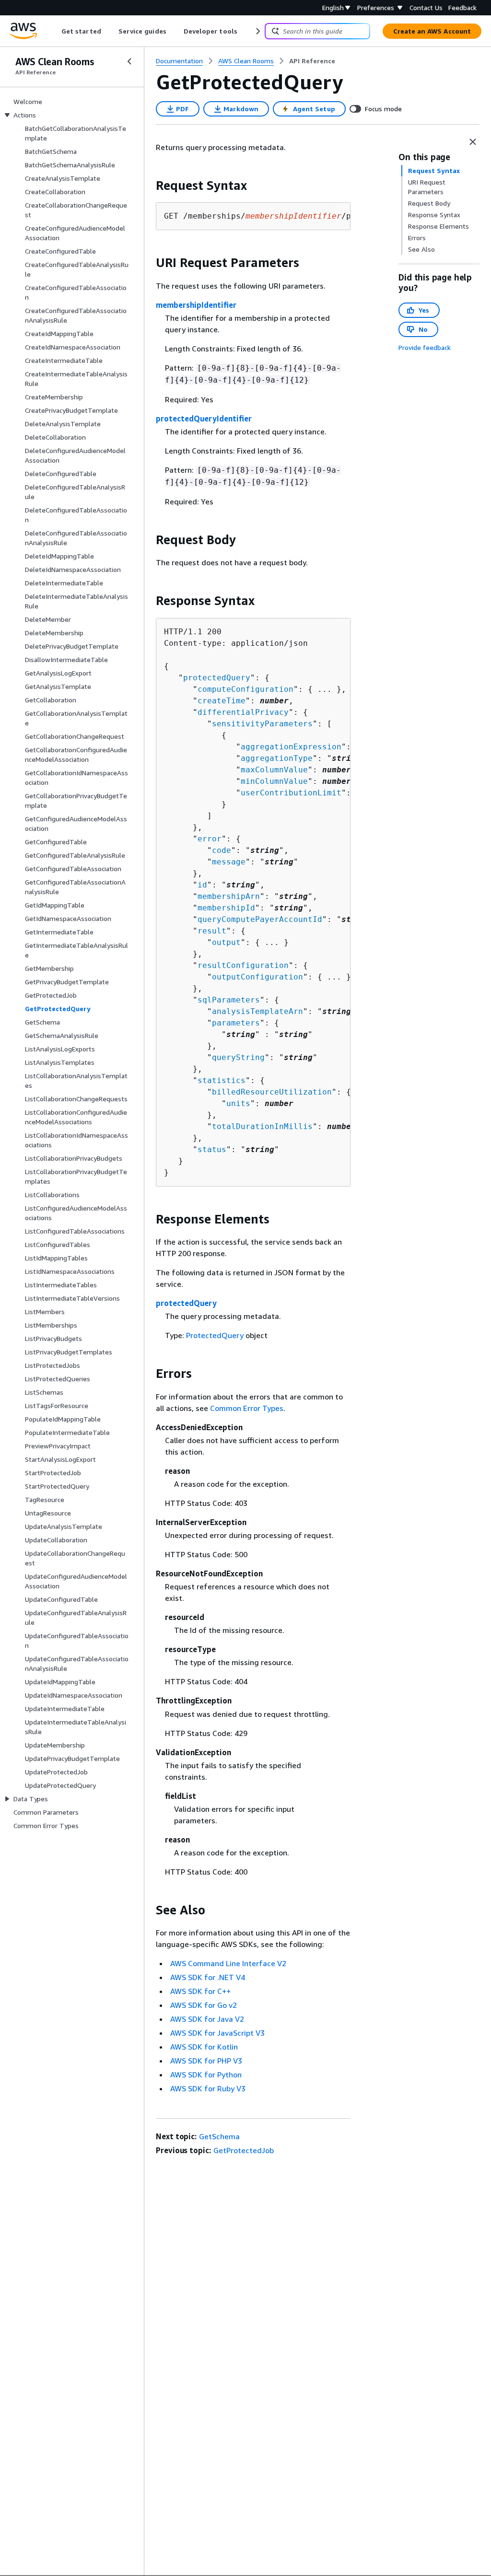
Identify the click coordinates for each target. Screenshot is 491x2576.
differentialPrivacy (243, 712)
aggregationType (277, 758)
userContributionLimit (291, 793)
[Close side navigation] (129, 61)
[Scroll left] (54, 31)
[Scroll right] (257, 31)
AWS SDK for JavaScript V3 (217, 2033)
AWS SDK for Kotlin (204, 2047)
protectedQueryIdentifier (204, 419)
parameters (236, 1023)
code (222, 850)
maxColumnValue (274, 770)
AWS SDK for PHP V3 (206, 2061)
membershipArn (229, 896)
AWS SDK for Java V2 (207, 2019)
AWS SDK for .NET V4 (208, 1977)
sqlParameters (229, 1000)
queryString (238, 1057)
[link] (312, 61)
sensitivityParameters (262, 724)
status (212, 1149)
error (210, 839)
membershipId (226, 908)
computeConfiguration (245, 689)
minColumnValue (274, 781)
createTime (222, 701)
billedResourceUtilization (272, 1092)
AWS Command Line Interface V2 (228, 1963)
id (202, 885)
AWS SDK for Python (206, 2075)
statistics (222, 1080)
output (226, 942)
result (212, 931)
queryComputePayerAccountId (260, 919)
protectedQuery (217, 678)
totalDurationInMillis (262, 1126)
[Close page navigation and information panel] (473, 142)
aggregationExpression (291, 747)
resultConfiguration (243, 965)
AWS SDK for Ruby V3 (208, 2088)
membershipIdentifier (196, 305)
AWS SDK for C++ (200, 1991)
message (229, 862)
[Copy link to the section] (148, 186)
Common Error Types (247, 1408)
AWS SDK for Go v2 (204, 2005)
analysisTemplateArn (257, 1011)
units (238, 1103)
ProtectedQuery (215, 1335)
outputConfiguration (257, 977)
